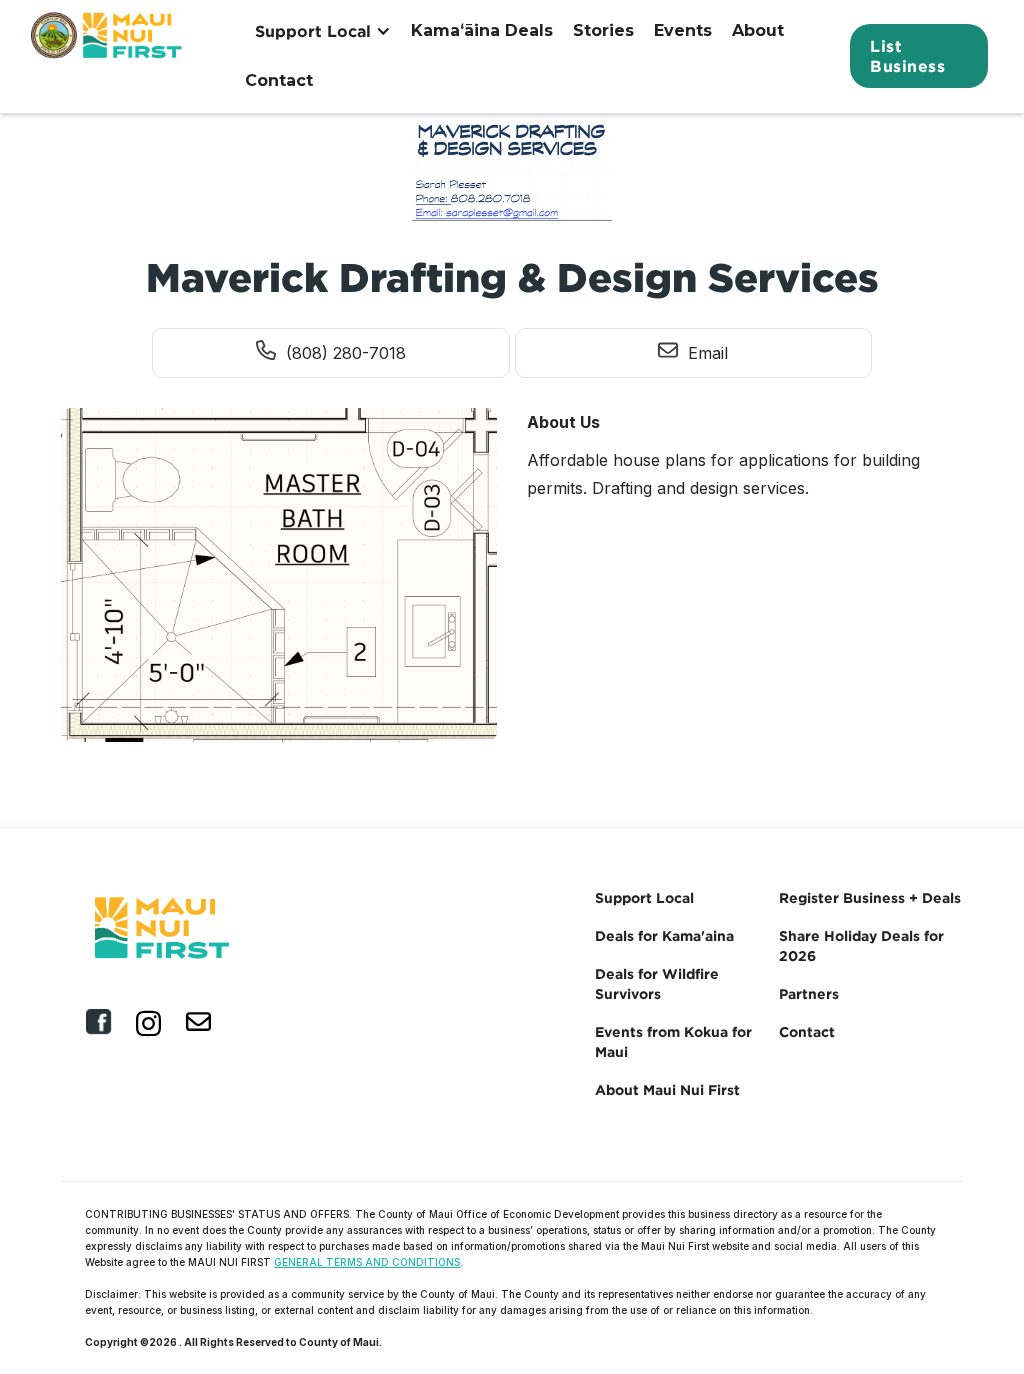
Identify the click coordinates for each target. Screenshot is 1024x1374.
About (758, 30)
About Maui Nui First (667, 1089)
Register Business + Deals (870, 897)
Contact (279, 80)
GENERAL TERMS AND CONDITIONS (367, 1262)
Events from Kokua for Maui (673, 1041)
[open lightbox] (279, 580)
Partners (809, 993)
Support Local (644, 897)
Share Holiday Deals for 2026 (861, 945)
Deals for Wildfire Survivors (657, 983)
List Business (907, 56)
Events (683, 30)
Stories (603, 30)
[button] (323, 31)
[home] (109, 56)
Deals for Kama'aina (664, 935)
